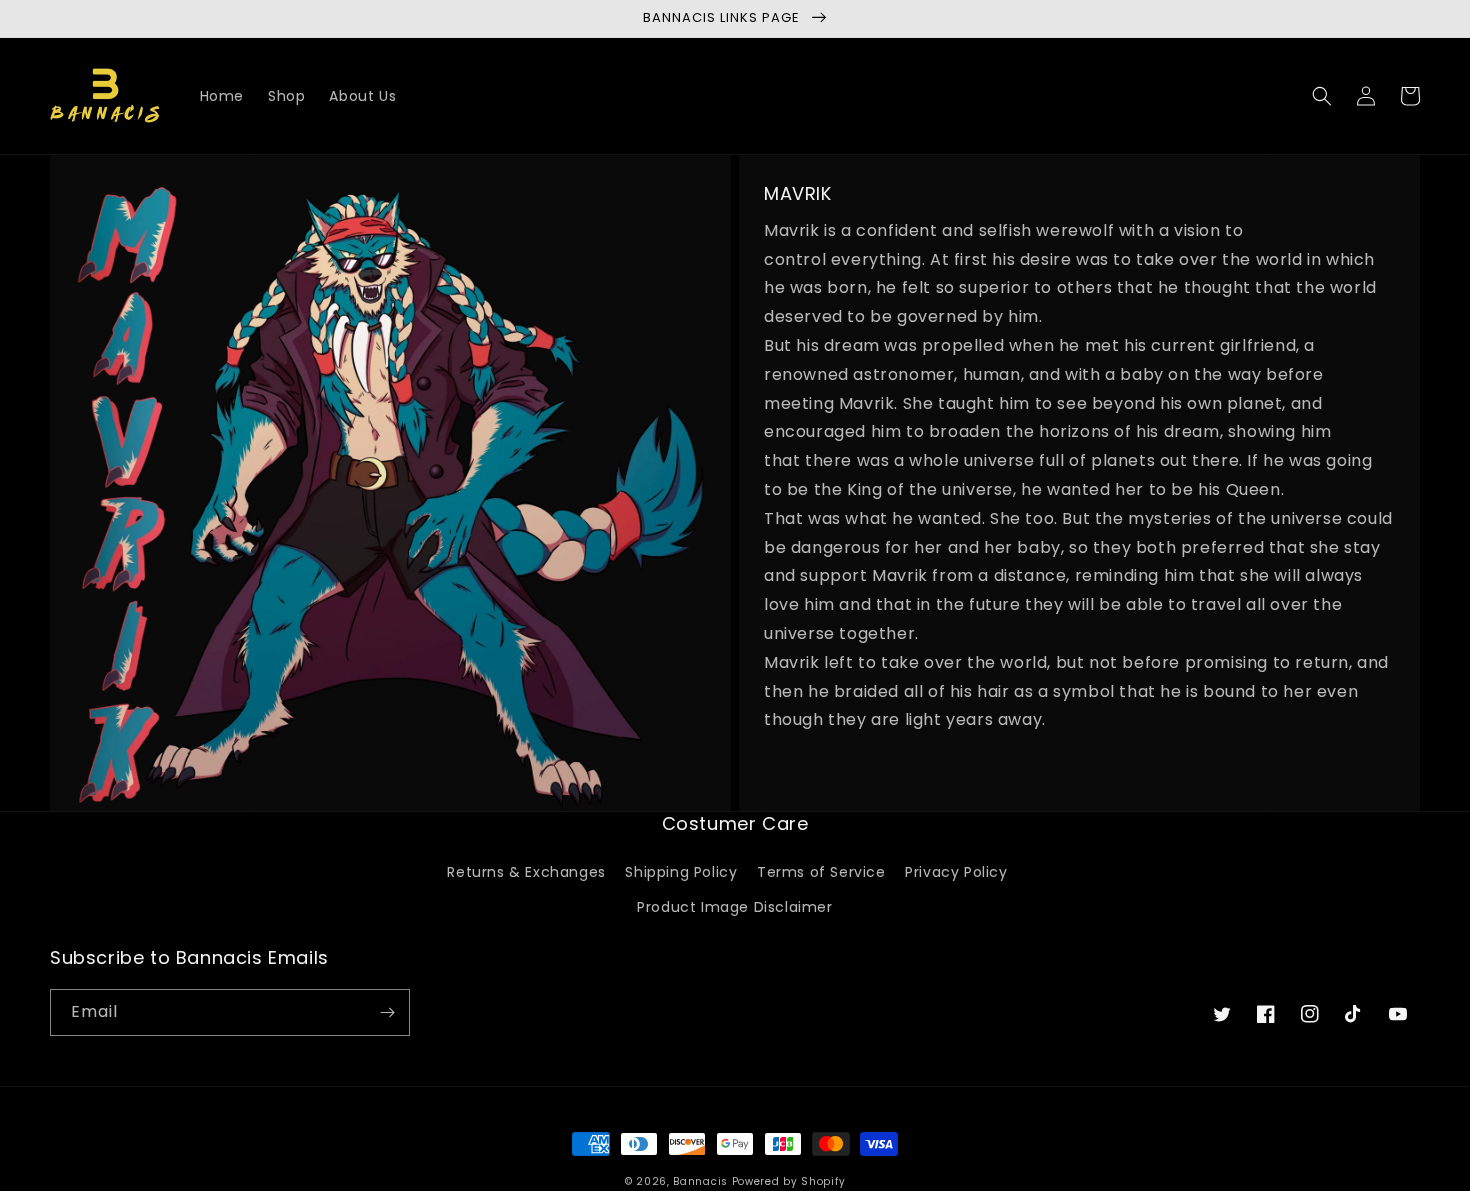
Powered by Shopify (789, 1181)
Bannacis (700, 1181)
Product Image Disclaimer (734, 907)
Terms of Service (821, 872)
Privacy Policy (956, 872)
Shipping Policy (681, 872)
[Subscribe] (387, 1012)
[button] (1322, 96)
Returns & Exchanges (526, 872)
